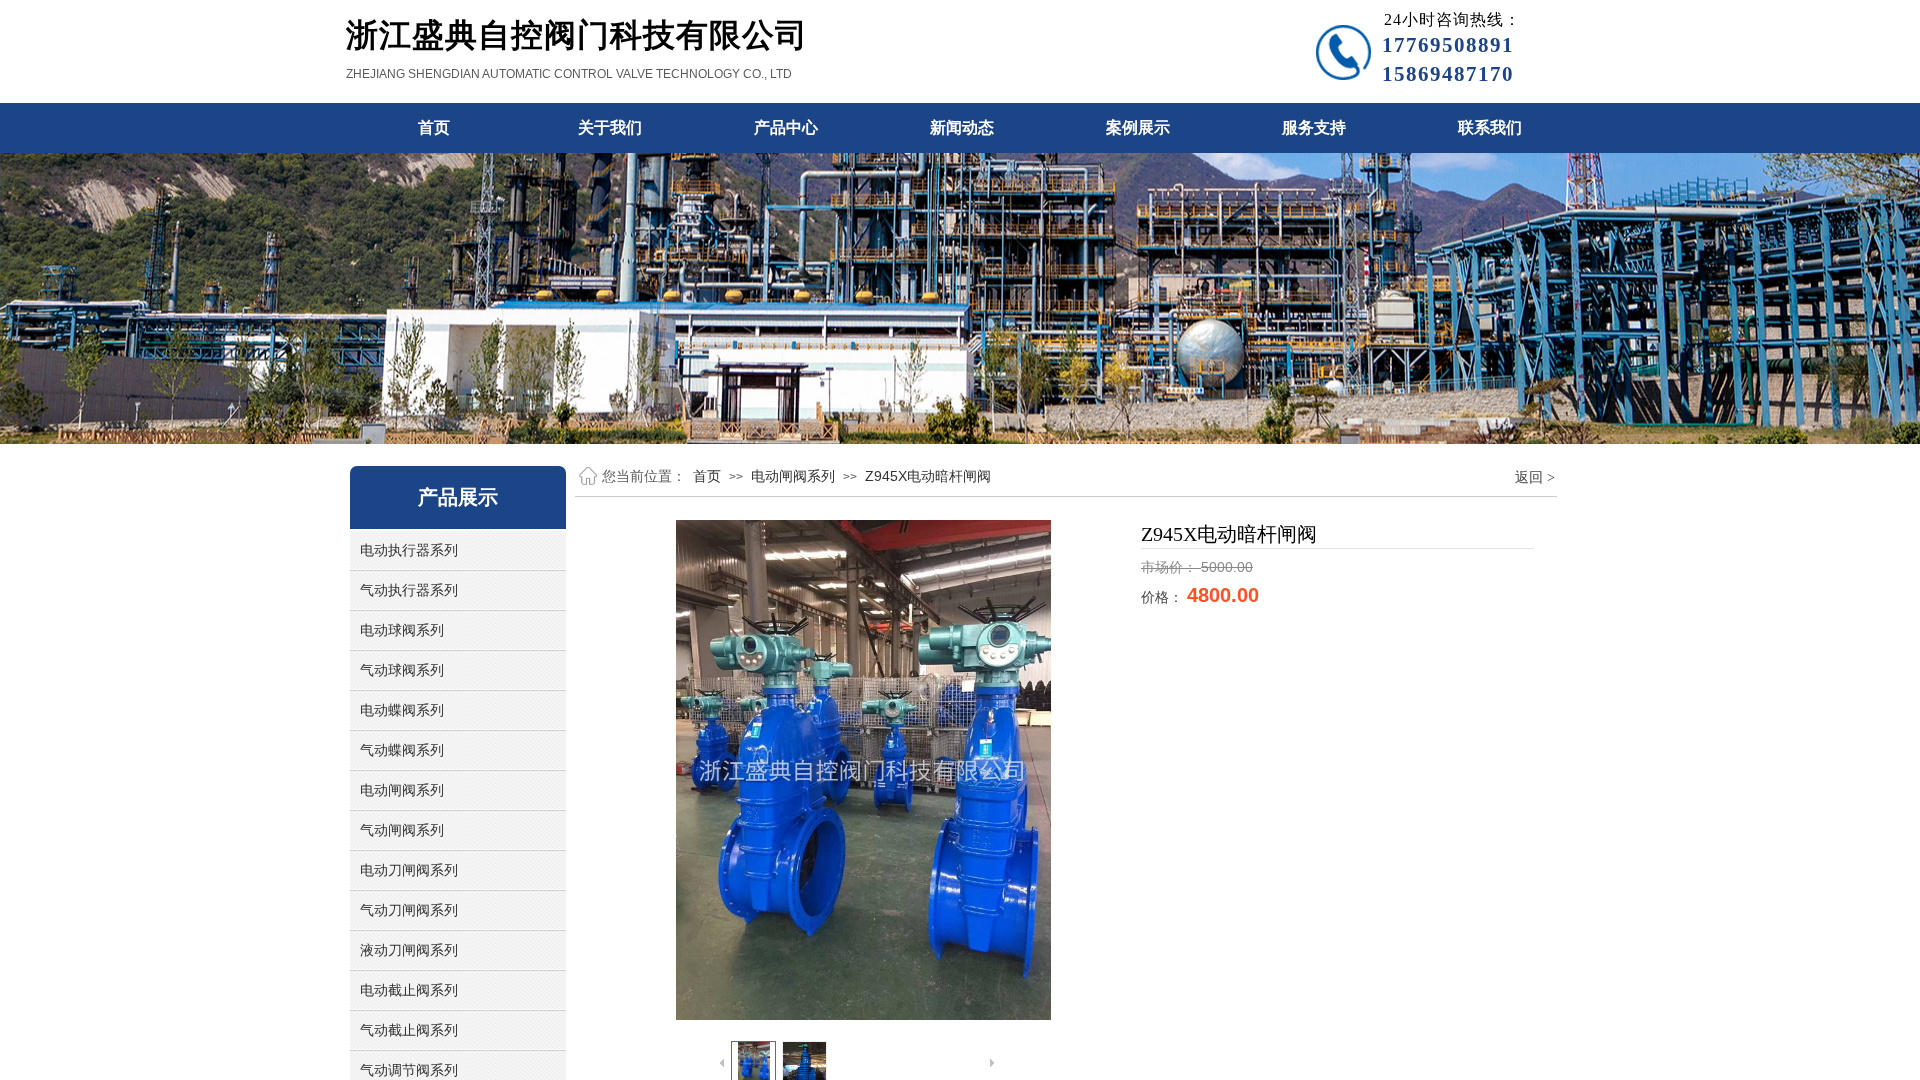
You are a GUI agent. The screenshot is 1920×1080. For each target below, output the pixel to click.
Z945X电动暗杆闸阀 (928, 476)
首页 (707, 476)
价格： (1164, 597)
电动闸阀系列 (793, 476)
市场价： (1171, 567)
